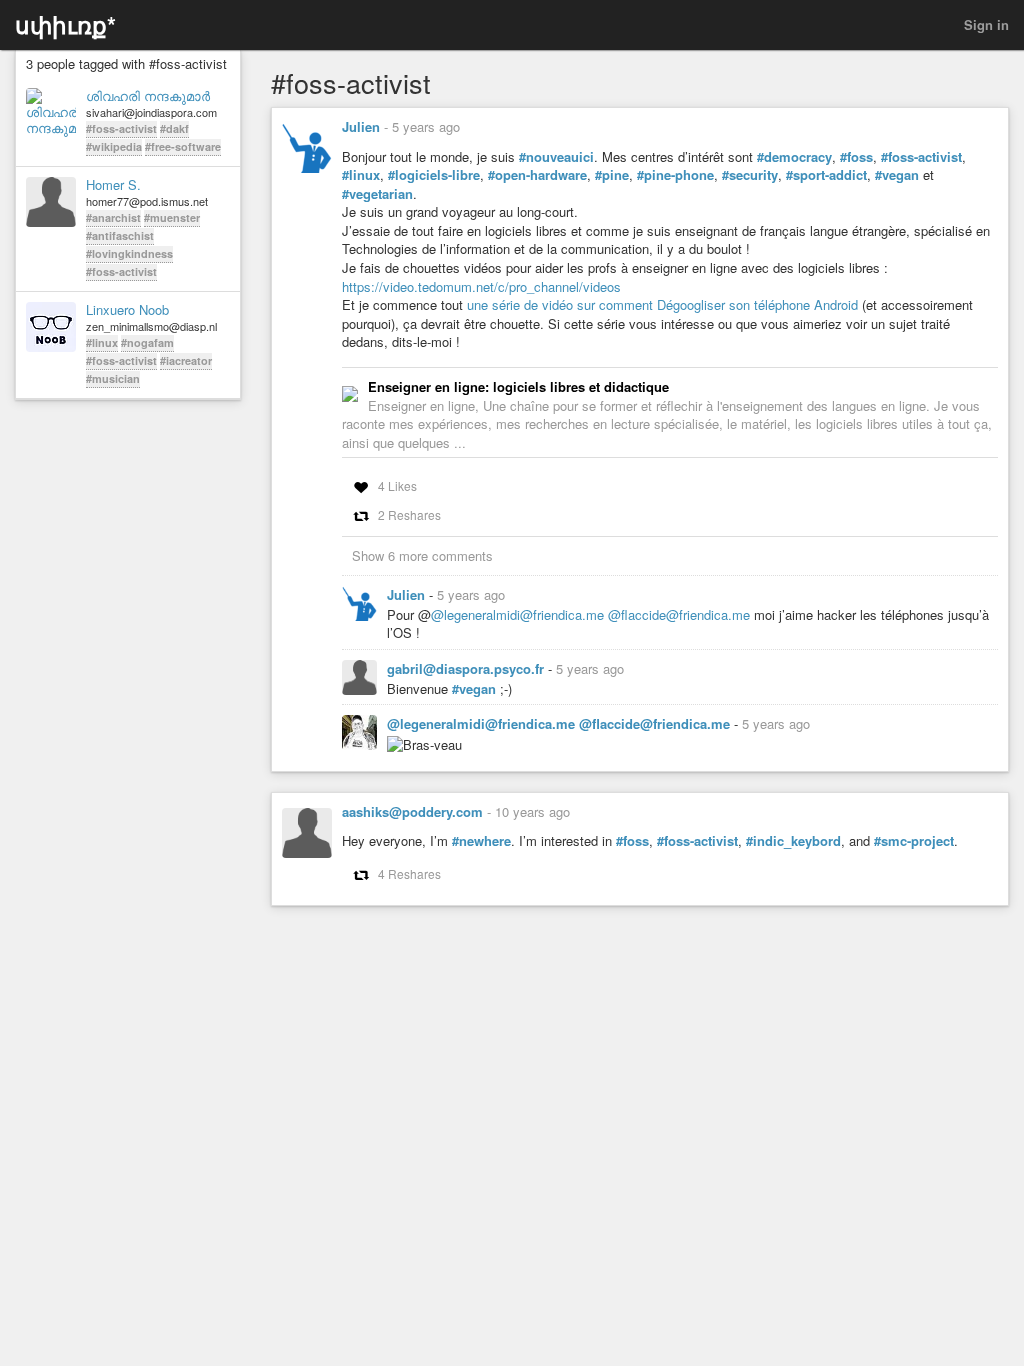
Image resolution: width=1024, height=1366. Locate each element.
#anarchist (113, 217)
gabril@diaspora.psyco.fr (467, 668)
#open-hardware (537, 175)
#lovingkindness (129, 253)
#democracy (794, 157)
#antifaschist (120, 235)
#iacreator (186, 360)
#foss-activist (121, 128)
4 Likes (397, 485)
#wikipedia (114, 146)
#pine (612, 175)
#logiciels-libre (434, 175)
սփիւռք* (65, 24)
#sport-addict (826, 175)
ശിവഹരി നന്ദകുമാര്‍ (148, 96)
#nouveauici (556, 157)
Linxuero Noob (127, 310)
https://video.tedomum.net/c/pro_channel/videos (481, 286)
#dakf (174, 128)
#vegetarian (377, 194)
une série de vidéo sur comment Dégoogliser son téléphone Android (662, 304)
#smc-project (914, 841)
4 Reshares (409, 873)
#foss (856, 157)
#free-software (183, 146)
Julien (361, 126)
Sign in (986, 24)
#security (750, 175)
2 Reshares (409, 514)
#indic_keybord (793, 841)
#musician (113, 378)
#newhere (481, 841)
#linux (102, 342)
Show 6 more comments (422, 555)
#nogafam (147, 342)
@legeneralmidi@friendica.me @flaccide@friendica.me (590, 614)
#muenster (172, 217)
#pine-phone (675, 175)
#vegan (897, 175)
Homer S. (113, 185)
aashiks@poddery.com (412, 811)
